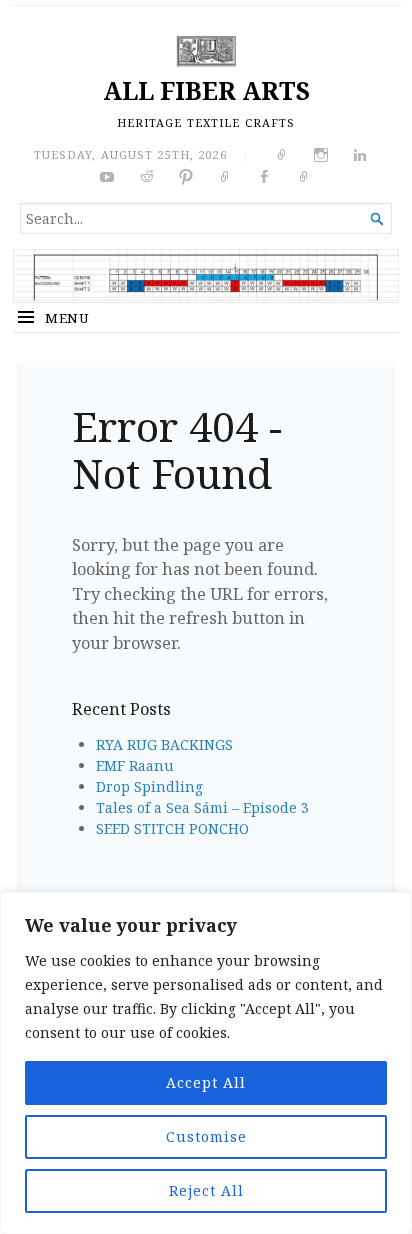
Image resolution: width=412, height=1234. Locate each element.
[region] (206, 1063)
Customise (206, 1136)
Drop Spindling (149, 786)
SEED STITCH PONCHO (172, 828)
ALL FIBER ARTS (206, 90)
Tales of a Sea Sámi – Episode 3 (202, 807)
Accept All (206, 1082)
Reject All (206, 1190)
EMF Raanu (135, 765)
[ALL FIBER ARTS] (206, 274)
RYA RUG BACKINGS (164, 744)
